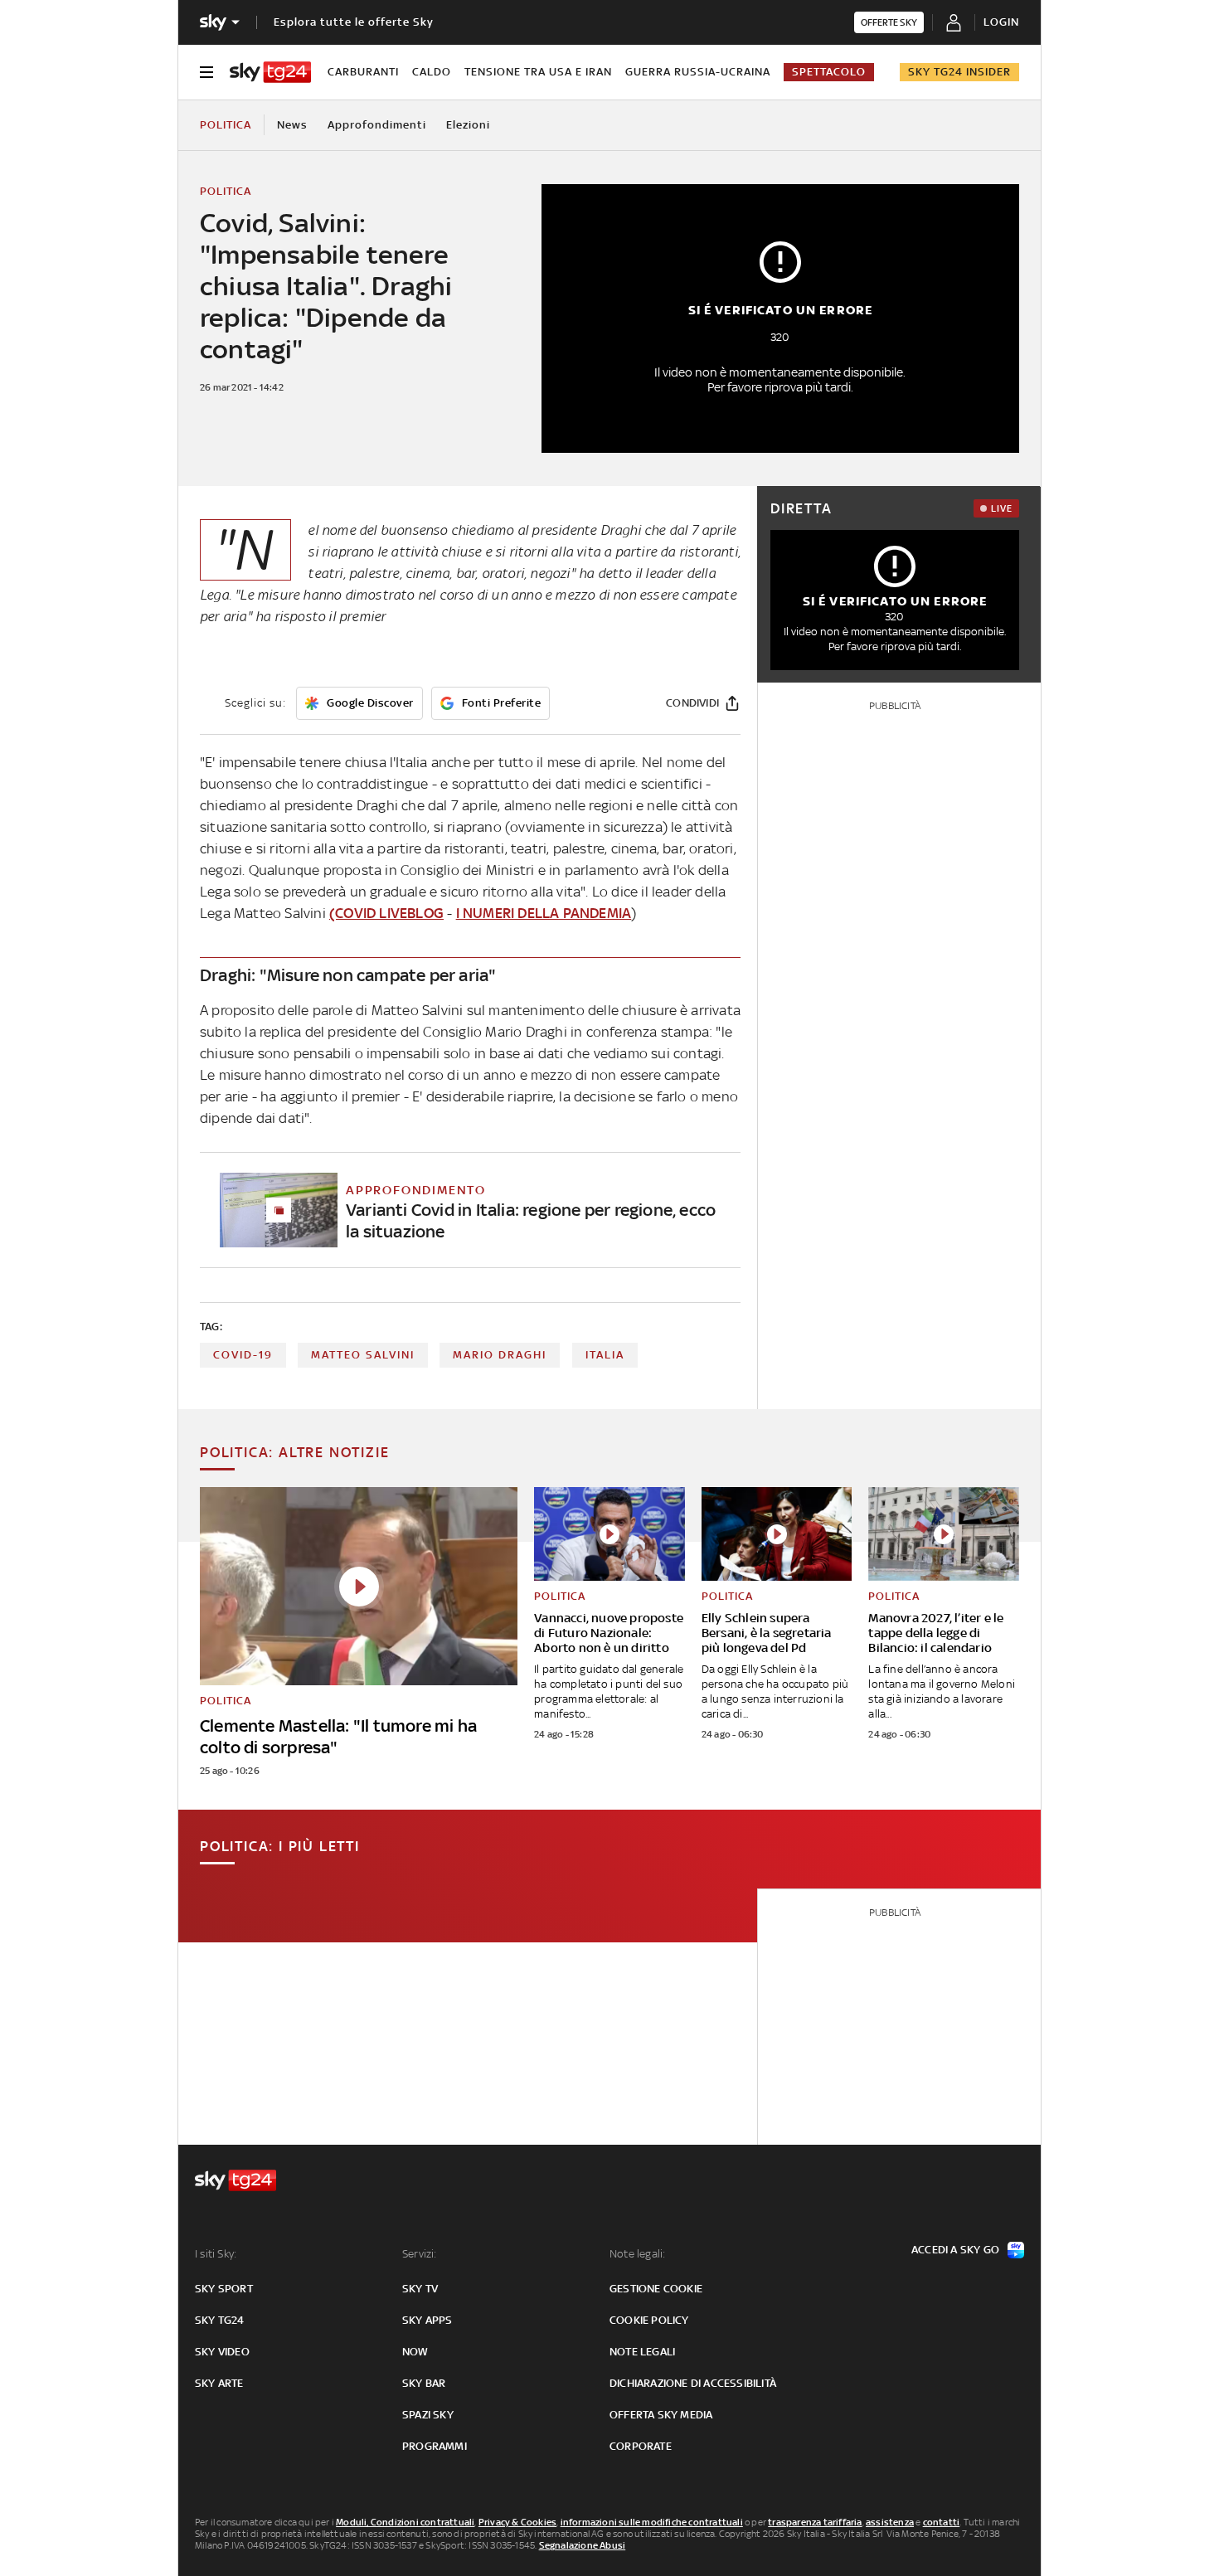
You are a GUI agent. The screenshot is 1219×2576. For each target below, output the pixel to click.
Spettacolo (829, 72)
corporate (641, 2446)
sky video (222, 2352)
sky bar (424, 2383)
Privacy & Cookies (517, 2522)
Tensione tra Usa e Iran (538, 72)
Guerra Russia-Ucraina (698, 72)
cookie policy (649, 2320)
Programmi (435, 2446)
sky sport (224, 2289)
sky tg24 (220, 2320)
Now (415, 2352)
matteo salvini (363, 1355)
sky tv (420, 2289)
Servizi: (420, 2254)
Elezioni (468, 125)
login (1001, 22)
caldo (432, 72)
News (292, 125)
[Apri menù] (206, 72)
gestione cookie (656, 2289)
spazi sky (428, 2415)
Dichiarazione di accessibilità (693, 2383)
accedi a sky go (955, 2250)
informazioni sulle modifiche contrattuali (652, 2522)
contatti (942, 2522)
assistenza (890, 2522)
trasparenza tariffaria (815, 2522)
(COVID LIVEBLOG (386, 913)
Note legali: (637, 2254)
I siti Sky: (216, 2254)
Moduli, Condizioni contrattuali (405, 2522)
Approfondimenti (377, 125)
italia (605, 1355)
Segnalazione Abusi (583, 2545)
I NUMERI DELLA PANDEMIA (544, 913)
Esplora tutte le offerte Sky (354, 22)
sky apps (427, 2320)
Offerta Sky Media (661, 2415)
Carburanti (363, 72)
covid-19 (243, 1355)
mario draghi (500, 1355)
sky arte (219, 2383)
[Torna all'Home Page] (270, 72)
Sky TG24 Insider (959, 72)
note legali (642, 2352)
